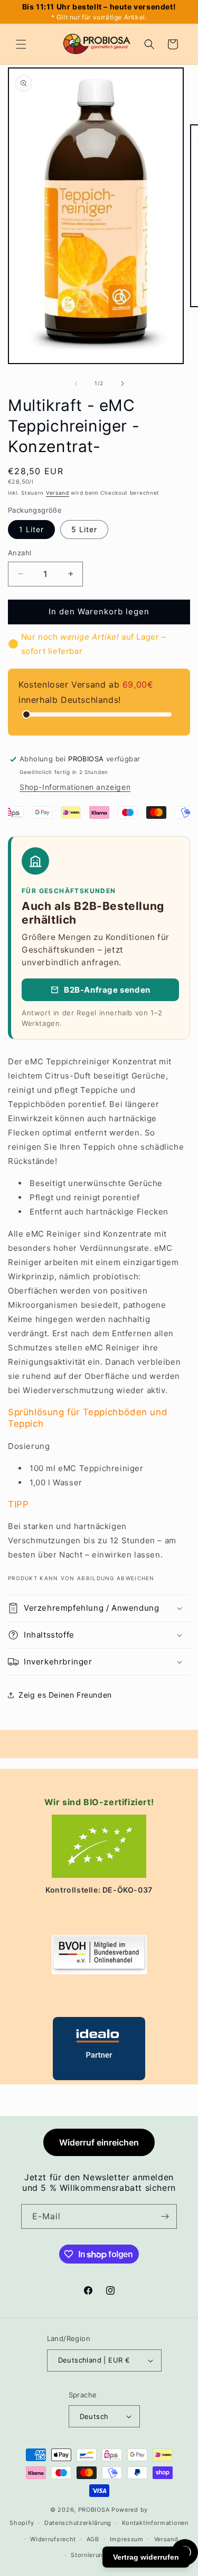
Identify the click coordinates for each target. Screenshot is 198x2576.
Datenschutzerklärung (78, 2523)
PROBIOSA (94, 2510)
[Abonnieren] (165, 2216)
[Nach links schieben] (76, 384)
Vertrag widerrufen (146, 2557)
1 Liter (31, 529)
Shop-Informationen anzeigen (75, 787)
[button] (21, 44)
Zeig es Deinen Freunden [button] (65, 1695)
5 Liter (84, 529)
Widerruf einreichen (99, 2142)
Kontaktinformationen (155, 2523)
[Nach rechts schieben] (122, 384)
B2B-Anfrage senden (107, 990)
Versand (58, 493)
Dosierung (29, 1446)
